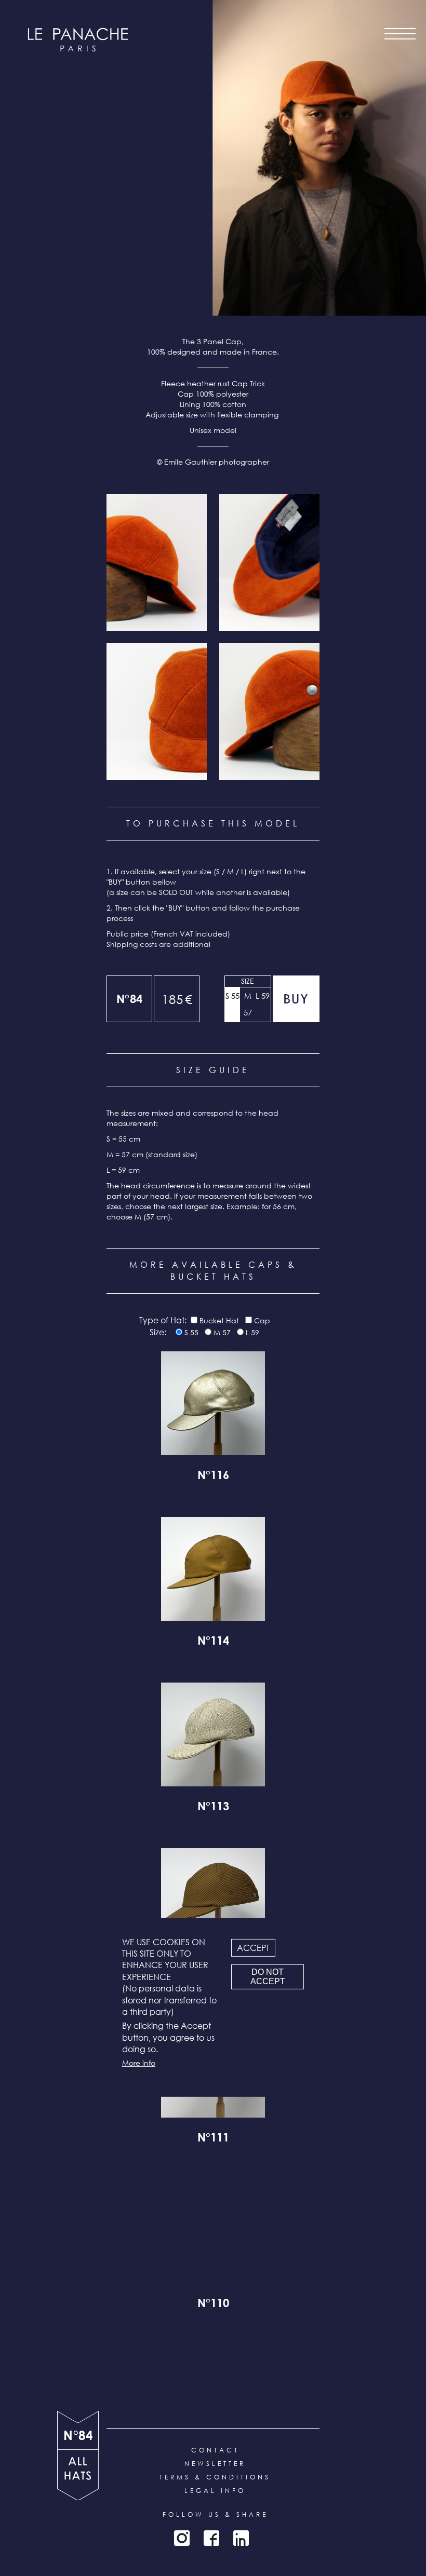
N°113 (213, 1808)
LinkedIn (241, 2538)
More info (139, 2062)
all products (78, 2475)
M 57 (248, 1004)
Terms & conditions (215, 2477)
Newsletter (215, 2464)
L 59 (263, 996)
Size (248, 981)
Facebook (211, 2538)
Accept (253, 1947)
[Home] (78, 40)
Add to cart (296, 999)
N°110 (213, 2304)
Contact (215, 2450)
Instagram (182, 2538)
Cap (262, 1320)
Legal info (215, 2491)
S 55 (232, 996)
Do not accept (268, 1977)
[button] (157, 562)
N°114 (213, 1642)
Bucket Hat (219, 1320)
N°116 (213, 1476)
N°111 (213, 2139)
